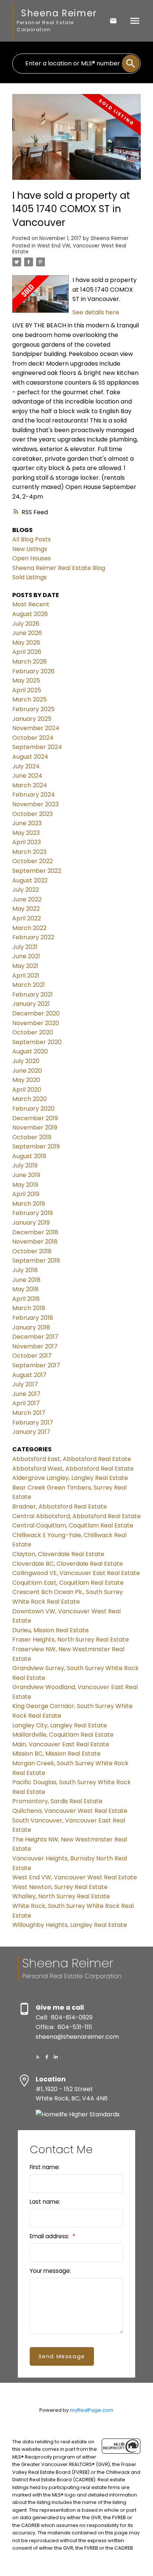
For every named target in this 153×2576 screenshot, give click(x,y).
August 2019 (29, 1156)
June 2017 (26, 1394)
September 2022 (37, 871)
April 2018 (26, 1299)
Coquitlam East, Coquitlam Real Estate (68, 1583)
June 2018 (26, 1280)
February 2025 (33, 709)
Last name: (45, 2202)
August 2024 (30, 757)
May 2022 (26, 909)
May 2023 (26, 833)
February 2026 (33, 671)
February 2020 (33, 1109)
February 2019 (32, 1213)
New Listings (30, 549)
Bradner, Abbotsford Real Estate (60, 1506)
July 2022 (26, 890)
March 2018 (29, 1308)
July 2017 (25, 1384)
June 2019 (26, 1175)
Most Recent (31, 604)
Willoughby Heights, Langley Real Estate (70, 1925)
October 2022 (32, 861)
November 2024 (36, 728)
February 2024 (34, 795)
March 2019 (29, 1204)
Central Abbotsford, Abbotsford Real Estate (76, 1516)
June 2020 (27, 1071)
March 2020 (30, 1099)
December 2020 (36, 1013)
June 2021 (26, 956)
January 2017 (31, 1432)
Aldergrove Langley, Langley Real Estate (70, 1478)
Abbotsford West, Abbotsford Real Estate (73, 1469)
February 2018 (33, 1318)
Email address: (50, 2236)
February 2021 (32, 994)
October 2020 (33, 1032)
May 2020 (26, 1080)
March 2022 (29, 928)
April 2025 (27, 690)
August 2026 (30, 614)
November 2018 (35, 1242)
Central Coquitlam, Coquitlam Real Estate (73, 1525)
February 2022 (33, 937)
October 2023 (32, 814)
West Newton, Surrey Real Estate (60, 1887)
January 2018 (31, 1327)
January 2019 (31, 1223)
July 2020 (26, 1061)
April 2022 (27, 918)
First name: (45, 2167)
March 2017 (29, 1413)
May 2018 (25, 1289)
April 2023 (27, 842)
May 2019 (25, 1185)
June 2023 (27, 823)
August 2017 (29, 1375)
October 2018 (32, 1251)
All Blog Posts (32, 539)
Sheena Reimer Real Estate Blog (59, 568)
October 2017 (32, 1356)
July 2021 (25, 947)
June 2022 (27, 899)
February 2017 (33, 1423)
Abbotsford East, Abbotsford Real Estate (72, 1459)
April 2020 (27, 1090)
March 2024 (30, 785)
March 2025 (30, 699)
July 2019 (25, 1165)
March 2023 (29, 852)
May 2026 (26, 643)
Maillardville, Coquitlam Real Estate (63, 1735)
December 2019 (35, 1118)
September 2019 (36, 1146)
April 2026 (27, 652)
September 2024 (37, 747)
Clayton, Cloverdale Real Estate (58, 1554)
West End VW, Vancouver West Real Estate (69, 249)
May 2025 (26, 681)
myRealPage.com (92, 2410)
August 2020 (30, 1051)
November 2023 (35, 804)
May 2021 (25, 966)
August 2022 (30, 880)
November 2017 (35, 1346)
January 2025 (32, 719)
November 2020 (36, 1023)
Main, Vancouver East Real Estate (61, 1744)
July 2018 (25, 1270)
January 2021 (31, 1004)
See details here (96, 312)
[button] (38, 2057)
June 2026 (27, 633)
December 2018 (35, 1232)
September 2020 (37, 1042)
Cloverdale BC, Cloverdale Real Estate (68, 1564)
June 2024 (27, 776)
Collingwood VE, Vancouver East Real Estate (76, 1573)
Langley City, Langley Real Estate (60, 1725)
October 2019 (32, 1137)
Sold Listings (30, 577)
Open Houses (32, 558)
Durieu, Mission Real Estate (51, 1630)
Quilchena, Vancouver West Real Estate (70, 1811)
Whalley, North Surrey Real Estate (61, 1896)
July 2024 (26, 766)
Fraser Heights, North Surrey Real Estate (71, 1639)
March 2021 (29, 985)
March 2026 (30, 662)
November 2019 (35, 1127)
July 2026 (26, 624)
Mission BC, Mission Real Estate (56, 1754)
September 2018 (36, 1261)
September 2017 (36, 1365)
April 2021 (26, 976)
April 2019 (26, 1194)
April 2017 (26, 1403)
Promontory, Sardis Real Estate (57, 1801)
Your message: (50, 2271)
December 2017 (35, 1337)
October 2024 (33, 738)
